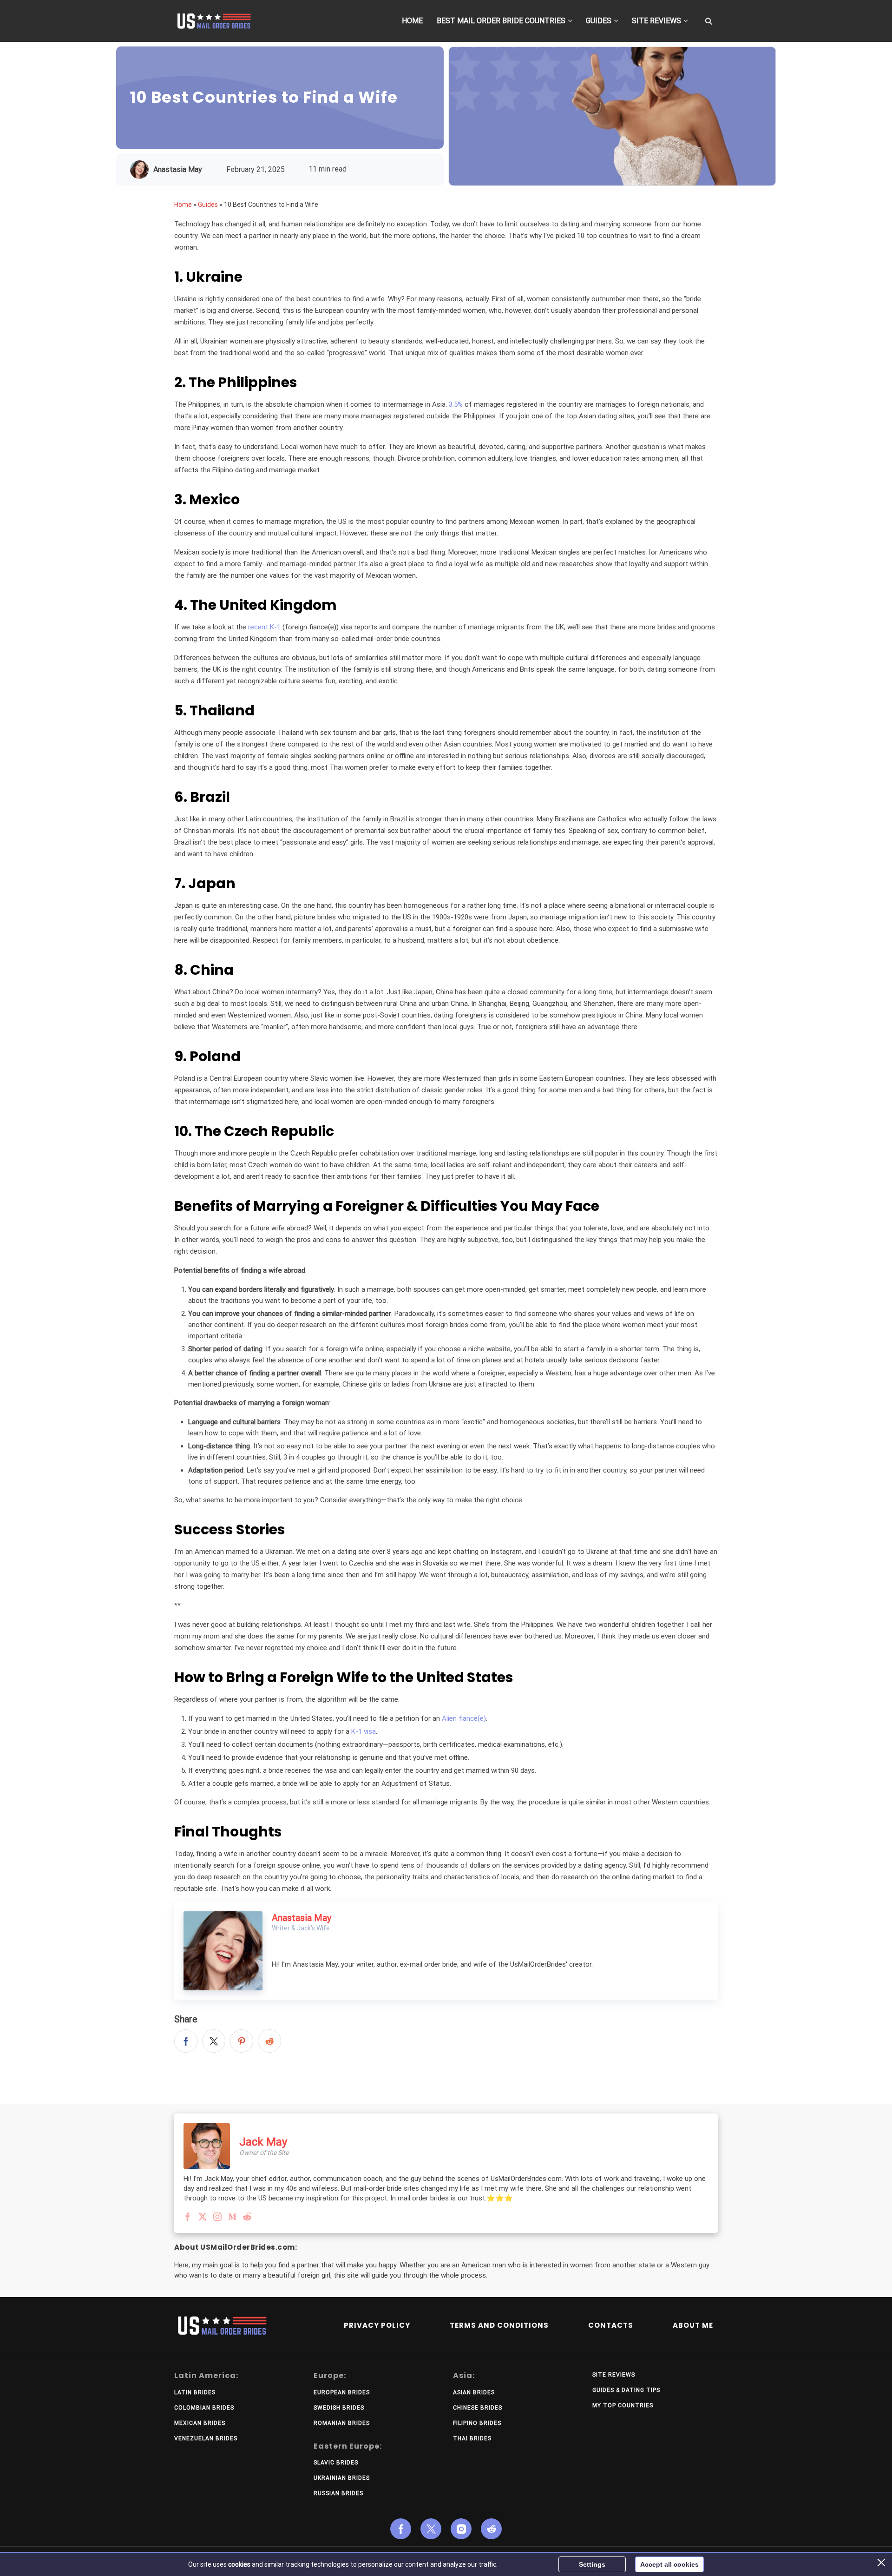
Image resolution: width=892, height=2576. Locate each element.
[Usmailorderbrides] (214, 21)
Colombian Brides (204, 2408)
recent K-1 (264, 627)
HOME (412, 21)
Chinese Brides (478, 2408)
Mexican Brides (200, 2423)
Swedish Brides (339, 2408)
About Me (693, 2325)
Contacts (611, 2325)
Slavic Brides (336, 2463)
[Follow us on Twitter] (431, 2529)
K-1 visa (364, 1731)
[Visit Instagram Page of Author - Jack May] (217, 2218)
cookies (239, 2564)
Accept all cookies (669, 2564)
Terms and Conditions (499, 2325)
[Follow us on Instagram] (461, 2529)
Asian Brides (474, 2392)
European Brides (342, 2392)
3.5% (456, 404)
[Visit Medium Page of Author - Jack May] (232, 2218)
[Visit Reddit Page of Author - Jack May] (247, 2218)
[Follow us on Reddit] (491, 2529)
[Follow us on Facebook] (401, 2529)
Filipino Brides (477, 2423)
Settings (592, 2564)
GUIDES (599, 21)
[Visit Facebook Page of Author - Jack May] (188, 2218)
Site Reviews (614, 2375)
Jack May (263, 2142)
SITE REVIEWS (656, 21)
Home (183, 205)
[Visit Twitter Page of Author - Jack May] (203, 2218)
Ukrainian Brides (342, 2478)
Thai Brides (472, 2438)
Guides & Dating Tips (626, 2390)
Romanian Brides (342, 2423)
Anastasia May (178, 169)
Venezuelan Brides (206, 2438)
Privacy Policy (377, 2325)
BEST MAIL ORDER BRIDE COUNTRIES (501, 21)
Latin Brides (195, 2392)
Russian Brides (338, 2493)
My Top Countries (623, 2405)
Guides (208, 205)
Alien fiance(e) (464, 1718)
